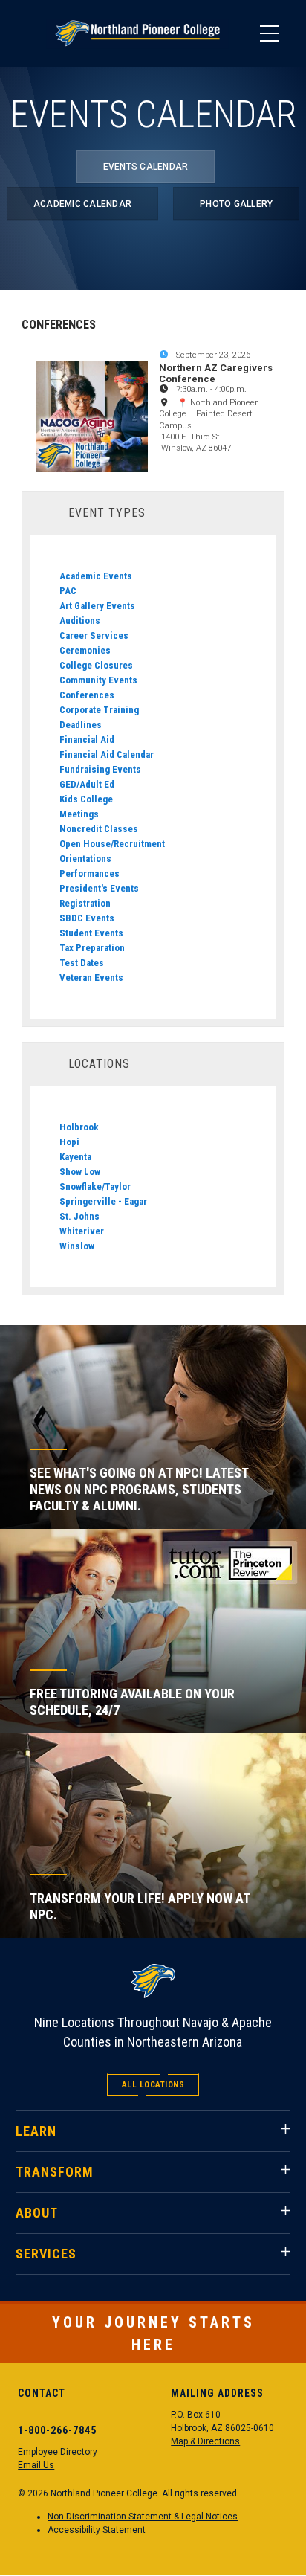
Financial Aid (87, 740)
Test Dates (82, 963)
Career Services (94, 635)
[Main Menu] (269, 33)
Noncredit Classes (99, 829)
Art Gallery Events (97, 606)
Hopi (69, 1142)
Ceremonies (85, 650)
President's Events (99, 888)
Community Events (98, 680)
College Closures (96, 665)
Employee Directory (58, 2452)
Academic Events (96, 576)
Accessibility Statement (97, 2530)
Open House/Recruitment (112, 844)
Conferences (87, 695)
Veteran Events (91, 978)
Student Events (91, 933)
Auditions (80, 621)
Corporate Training (99, 710)
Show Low (80, 1172)
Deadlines (81, 725)
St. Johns (79, 1216)
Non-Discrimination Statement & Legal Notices (143, 2517)
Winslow (77, 1246)
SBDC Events (87, 918)
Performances (89, 873)
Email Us (36, 2465)
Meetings (79, 814)
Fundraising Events (100, 769)
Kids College (86, 799)
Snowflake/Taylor (95, 1186)
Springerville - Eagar (103, 1201)
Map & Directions (205, 2441)
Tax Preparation (92, 948)
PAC (68, 591)
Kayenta (75, 1157)
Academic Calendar (82, 204)
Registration (85, 903)
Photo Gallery (236, 204)
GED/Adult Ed (87, 784)
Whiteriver (82, 1231)
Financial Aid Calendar (107, 754)
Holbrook (79, 1127)
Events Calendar (146, 167)
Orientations (85, 859)
